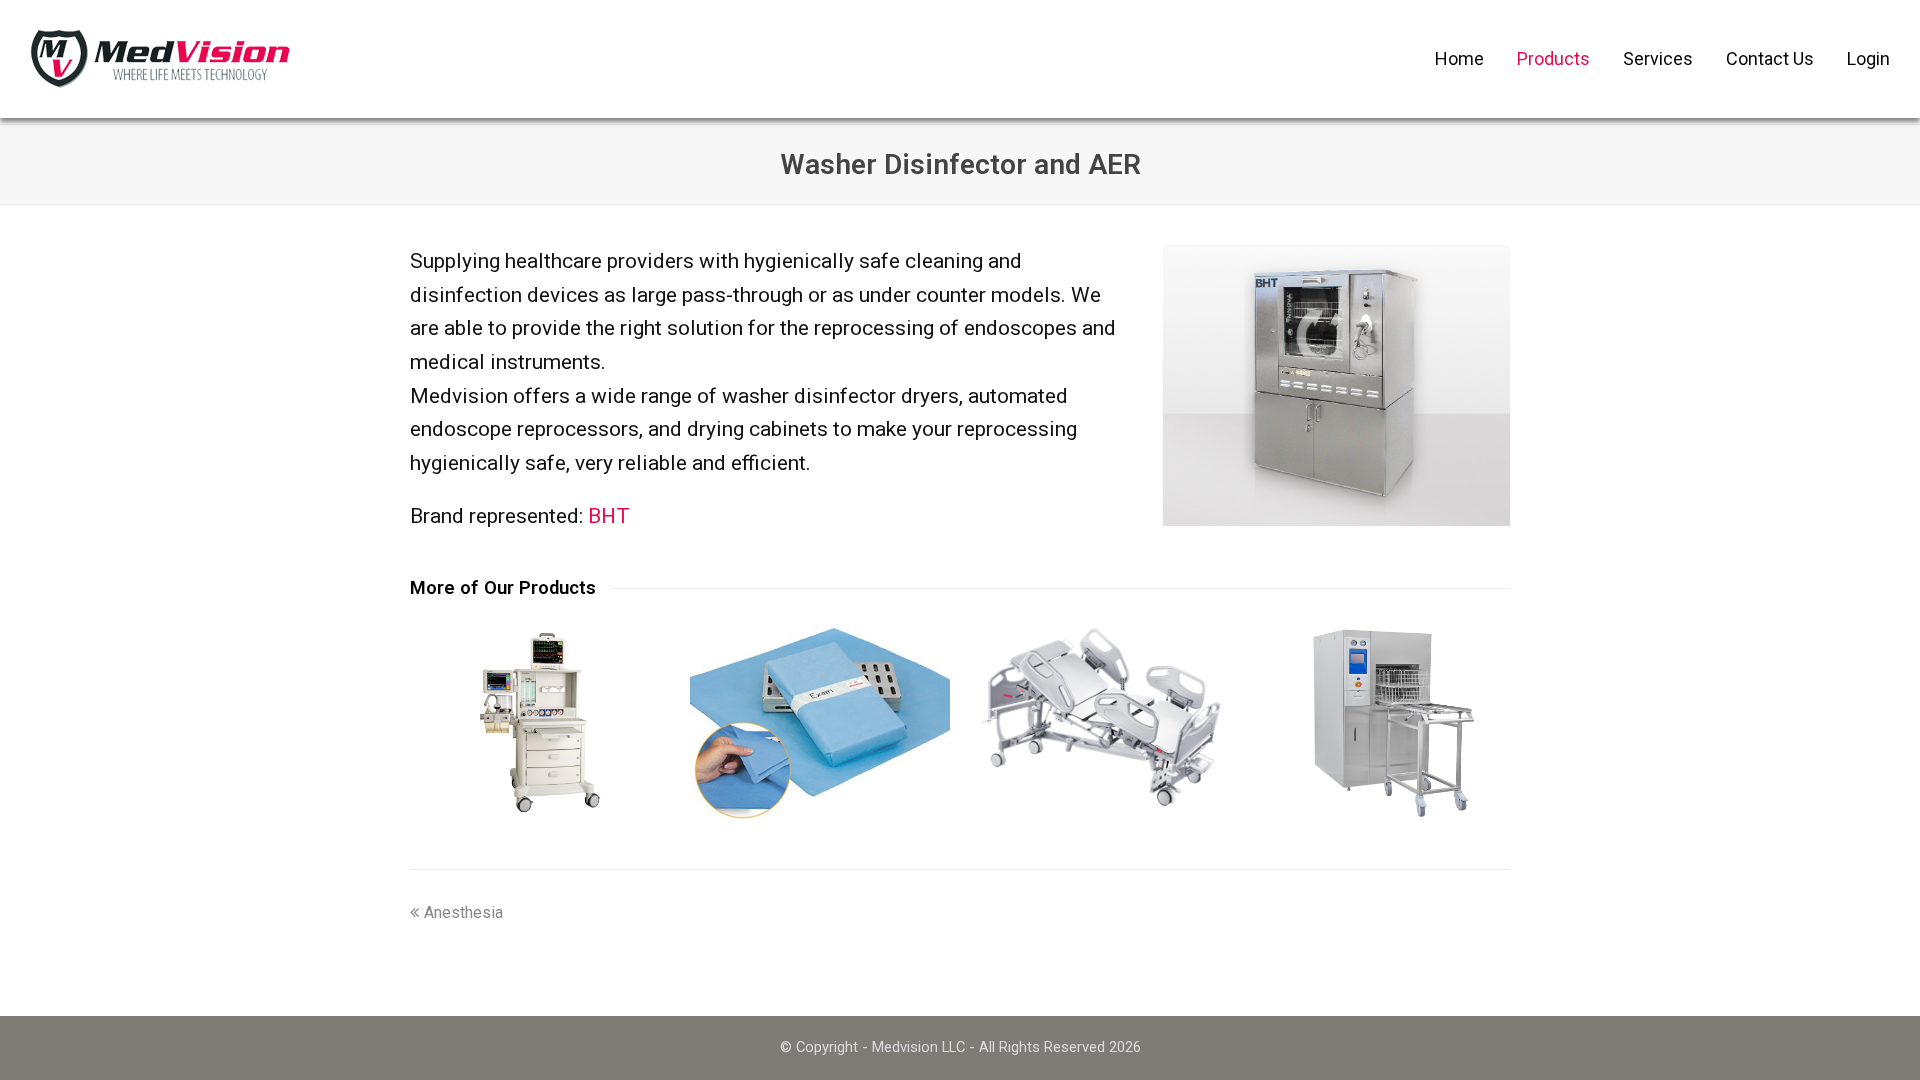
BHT (609, 516)
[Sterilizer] (1380, 721)
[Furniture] (1100, 718)
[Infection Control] (820, 721)
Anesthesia (463, 912)
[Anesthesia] (540, 721)
